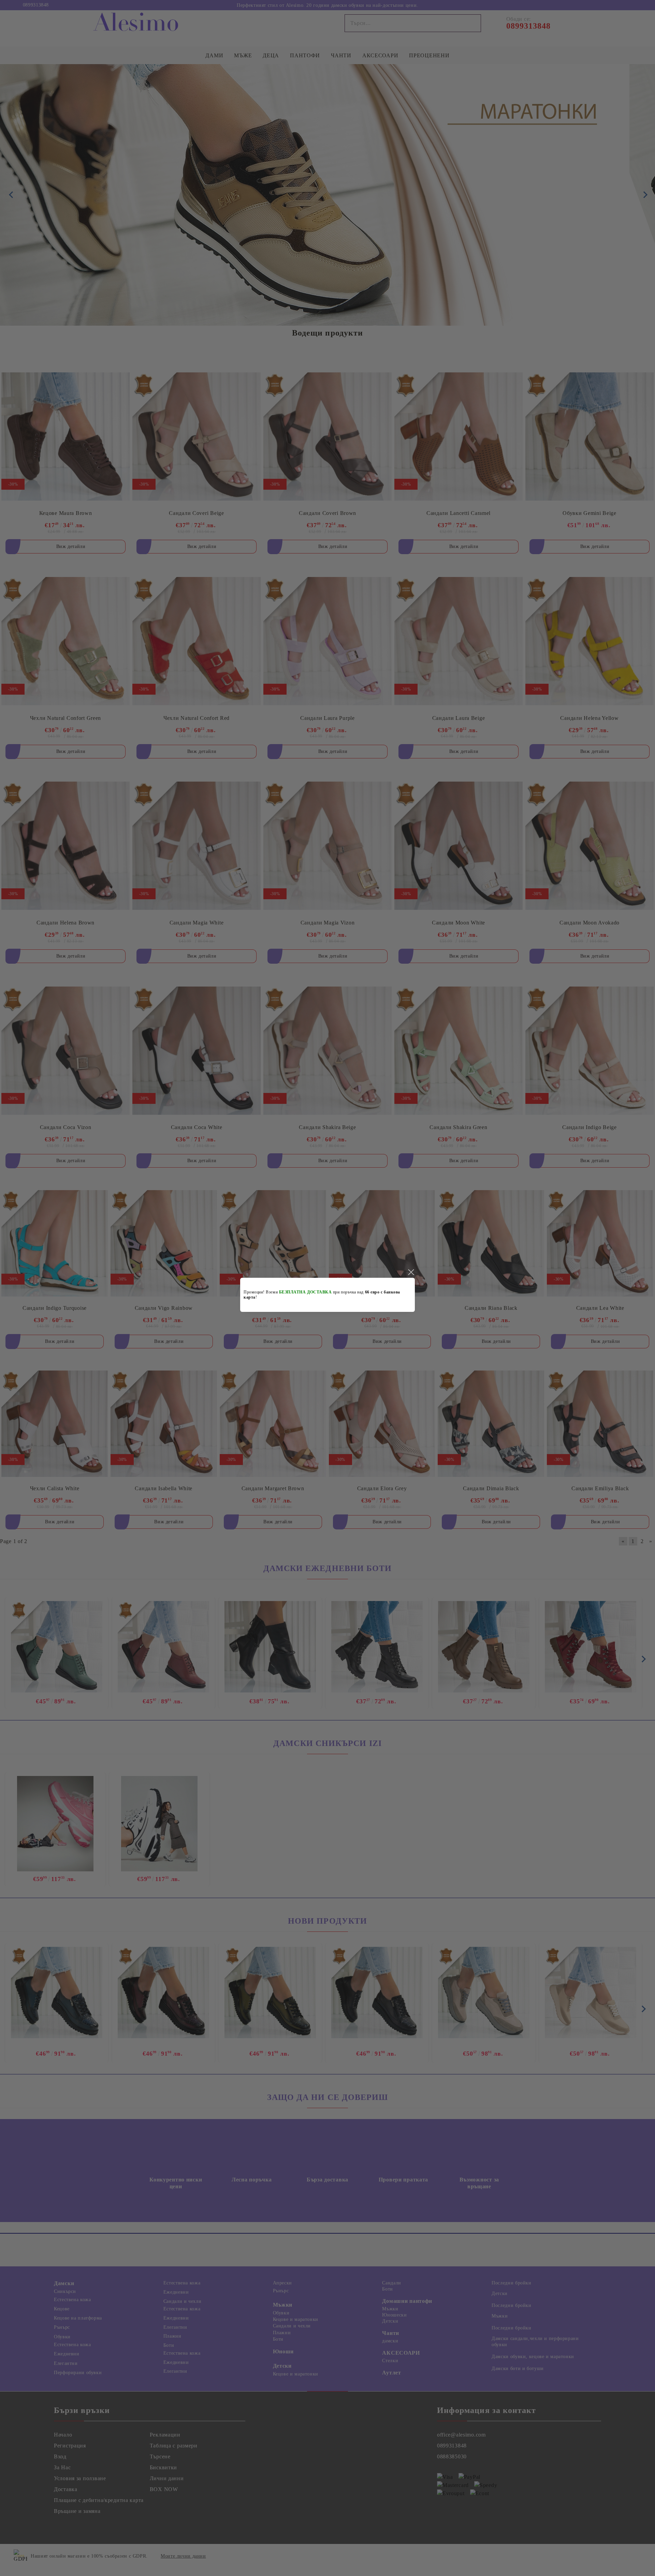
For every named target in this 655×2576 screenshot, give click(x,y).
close (411, 1272)
